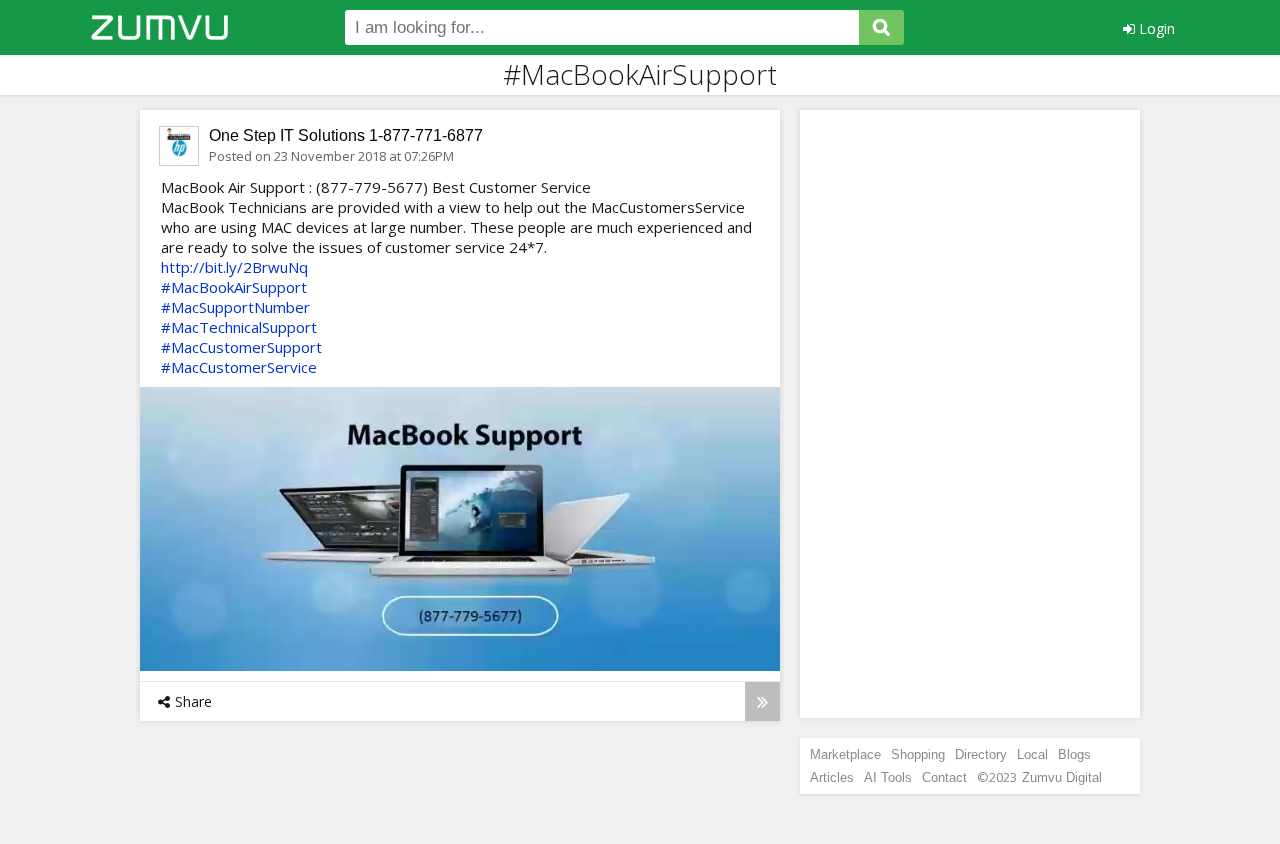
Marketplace (845, 754)
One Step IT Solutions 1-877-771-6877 (346, 135)
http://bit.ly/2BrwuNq (234, 267)
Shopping (918, 754)
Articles (832, 777)
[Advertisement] (970, 414)
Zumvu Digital (1062, 777)
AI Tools (888, 777)
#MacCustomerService (239, 367)
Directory (981, 754)
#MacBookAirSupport (234, 287)
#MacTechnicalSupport (239, 327)
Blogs (1074, 754)
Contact (944, 777)
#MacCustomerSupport (241, 347)
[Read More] (762, 701)
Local (1032, 754)
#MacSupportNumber (235, 307)
